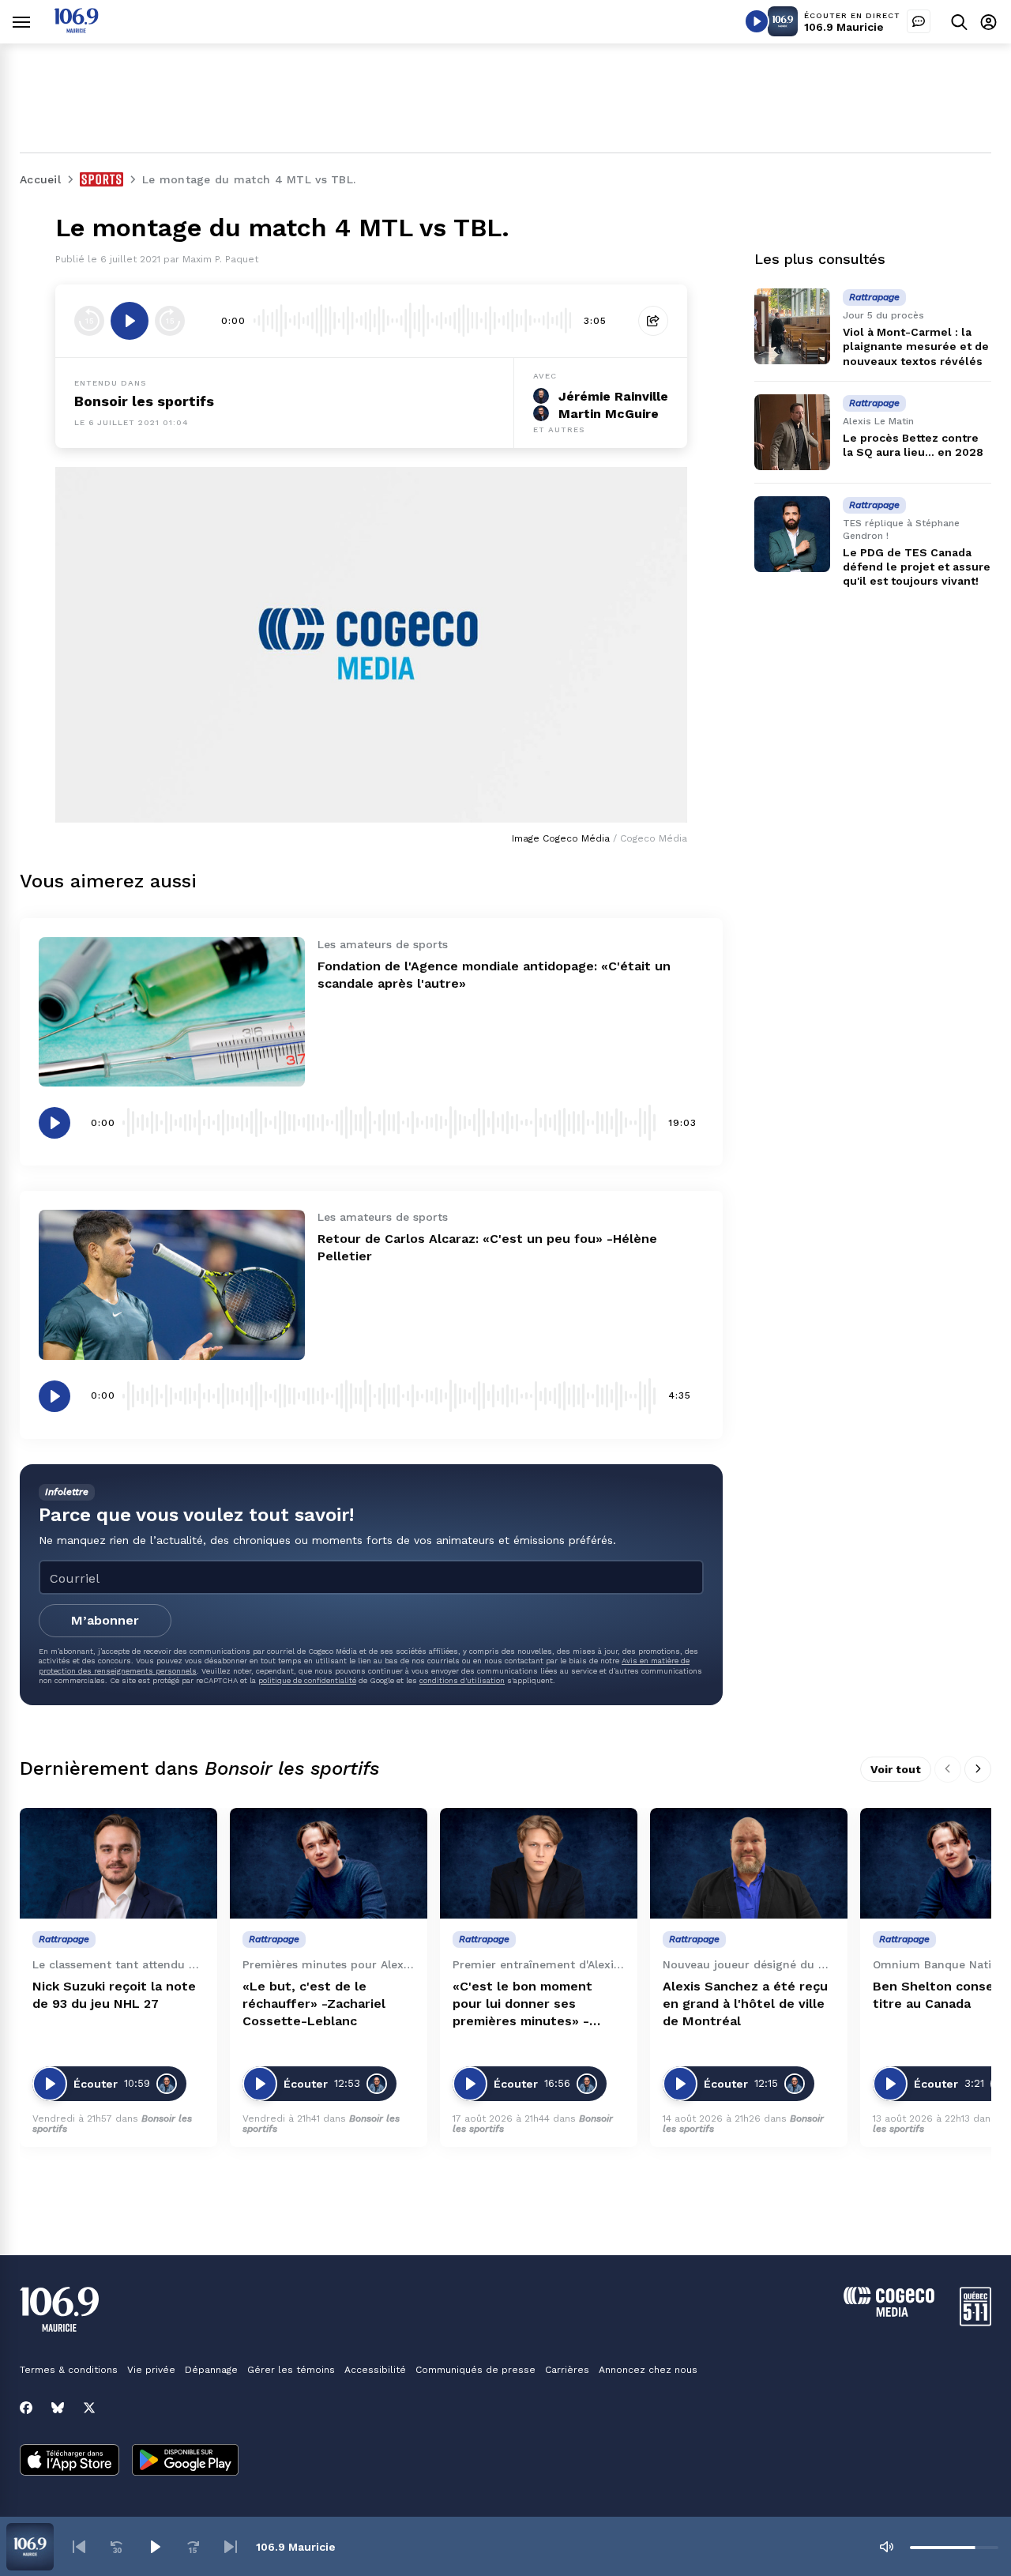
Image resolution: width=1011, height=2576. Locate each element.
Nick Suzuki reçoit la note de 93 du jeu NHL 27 (114, 1995)
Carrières (567, 2370)
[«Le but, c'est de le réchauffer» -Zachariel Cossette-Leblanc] (329, 1864)
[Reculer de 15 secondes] (89, 321)
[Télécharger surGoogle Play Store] (185, 2461)
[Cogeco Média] (889, 2312)
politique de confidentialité (307, 1680)
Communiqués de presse (475, 2370)
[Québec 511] (975, 2322)
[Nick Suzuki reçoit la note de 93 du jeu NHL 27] (118, 1864)
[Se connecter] (988, 22)
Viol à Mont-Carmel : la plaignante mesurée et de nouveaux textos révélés (916, 346)
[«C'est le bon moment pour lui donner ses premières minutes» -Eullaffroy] (539, 1864)
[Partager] (653, 321)
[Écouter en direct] (757, 21)
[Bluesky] (58, 2408)
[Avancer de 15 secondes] (170, 321)
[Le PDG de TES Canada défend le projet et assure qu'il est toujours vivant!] (792, 534)
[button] (79, 2547)
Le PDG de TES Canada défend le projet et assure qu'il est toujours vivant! (917, 567)
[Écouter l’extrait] (130, 321)
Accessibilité (375, 2370)
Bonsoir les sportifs (144, 401)
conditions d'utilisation (462, 1680)
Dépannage (211, 2370)
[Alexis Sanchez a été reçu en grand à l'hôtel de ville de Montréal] (749, 1864)
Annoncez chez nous (648, 2370)
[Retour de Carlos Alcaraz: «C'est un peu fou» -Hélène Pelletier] (172, 1284)
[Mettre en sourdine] (886, 2547)
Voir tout (896, 1769)
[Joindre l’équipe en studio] (919, 21)
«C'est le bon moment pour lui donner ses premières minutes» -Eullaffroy (522, 2004)
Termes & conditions (69, 2370)
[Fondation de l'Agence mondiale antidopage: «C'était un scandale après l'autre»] (172, 1012)
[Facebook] (26, 2408)
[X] (89, 2408)
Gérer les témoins (291, 2370)
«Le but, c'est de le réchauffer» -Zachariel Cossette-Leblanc (314, 2004)
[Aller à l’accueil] (76, 29)
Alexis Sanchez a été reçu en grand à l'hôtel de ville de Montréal (745, 2004)
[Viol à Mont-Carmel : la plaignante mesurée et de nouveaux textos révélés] (792, 326)
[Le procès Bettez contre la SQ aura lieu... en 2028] (792, 432)
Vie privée (151, 2370)
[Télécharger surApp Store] (70, 2461)
